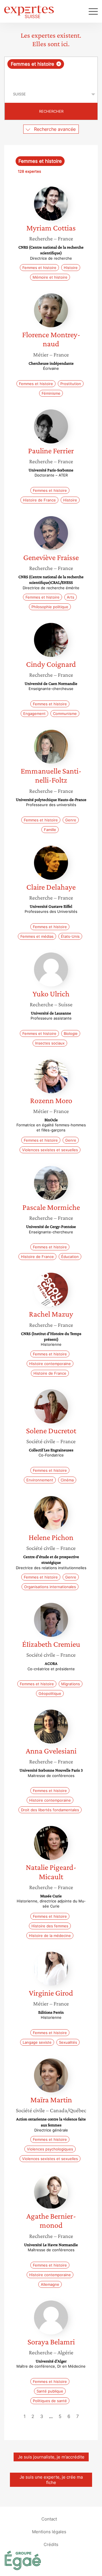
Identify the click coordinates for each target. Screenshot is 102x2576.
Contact (49, 2519)
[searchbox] (51, 77)
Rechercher (51, 111)
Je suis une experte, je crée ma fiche (51, 2480)
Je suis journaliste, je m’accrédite (51, 2457)
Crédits (51, 2544)
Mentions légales (49, 2531)
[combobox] (51, 71)
